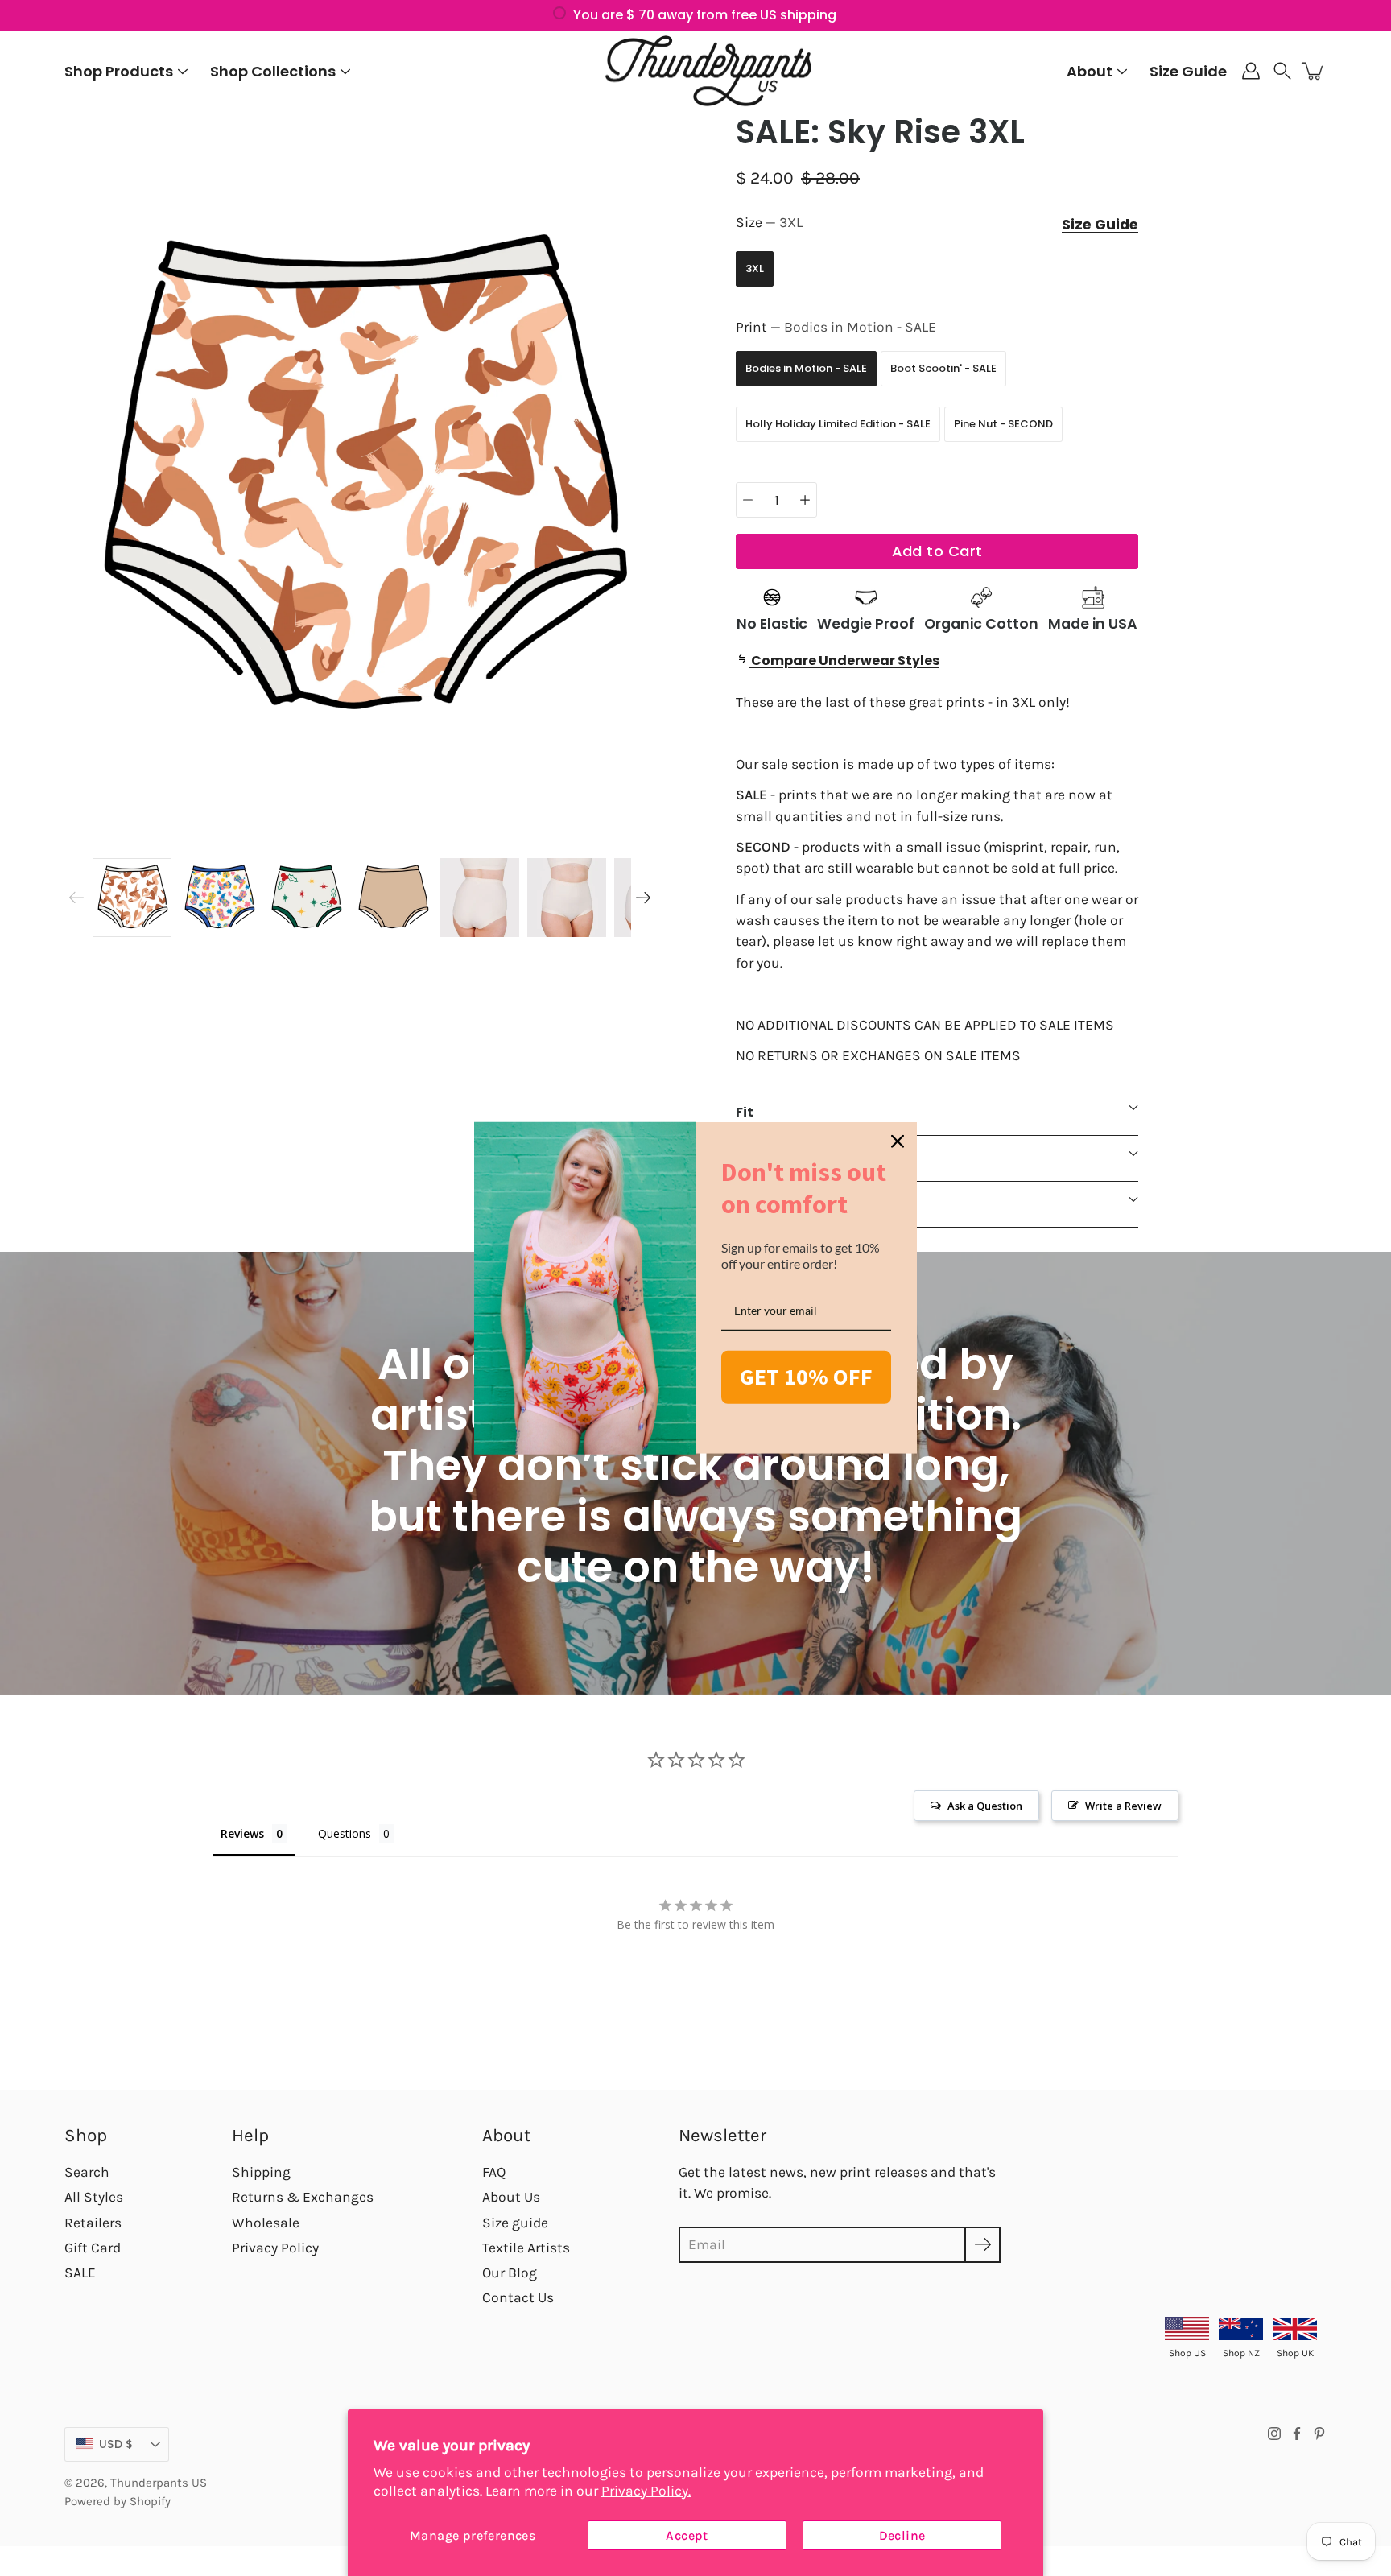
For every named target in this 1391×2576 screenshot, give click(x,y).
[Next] (643, 898)
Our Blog (510, 2273)
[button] (1282, 71)
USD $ (116, 2444)
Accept (687, 2535)
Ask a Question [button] (985, 1806)
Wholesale (266, 2223)
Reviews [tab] (242, 1833)
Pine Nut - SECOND (1003, 424)
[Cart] (1314, 71)
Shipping (261, 2172)
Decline (902, 2535)
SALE (80, 2273)
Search (87, 2172)
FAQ (494, 2172)
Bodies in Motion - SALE (806, 368)
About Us (511, 2197)
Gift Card (93, 2248)
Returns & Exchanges (303, 2197)
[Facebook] (1297, 2434)
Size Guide (1188, 71)
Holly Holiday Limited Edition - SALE (838, 424)
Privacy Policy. (646, 2491)
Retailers (93, 2223)
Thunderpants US (159, 2483)
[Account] (1251, 71)
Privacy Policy (275, 2248)
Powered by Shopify (118, 2501)
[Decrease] (748, 500)
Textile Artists (526, 2248)
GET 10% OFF (806, 1377)
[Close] (898, 1141)
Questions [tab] (345, 1833)
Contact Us (518, 2297)
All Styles (94, 2197)
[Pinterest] (1319, 2434)
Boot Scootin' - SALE (943, 368)
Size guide (515, 2223)
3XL (755, 268)
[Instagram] (1274, 2434)
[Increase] (805, 500)
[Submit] (982, 2245)
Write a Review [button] (1123, 1806)
